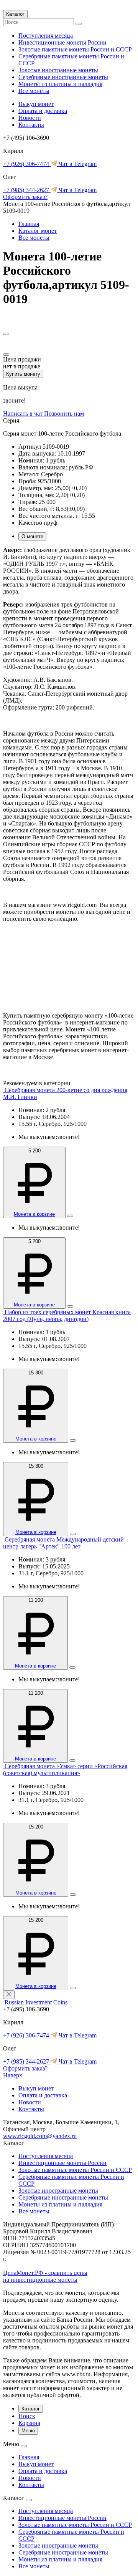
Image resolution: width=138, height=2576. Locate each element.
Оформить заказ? (25, 197)
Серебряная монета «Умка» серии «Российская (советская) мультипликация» (65, 1770)
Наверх (13, 2075)
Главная (29, 224)
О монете (32, 536)
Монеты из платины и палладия (60, 84)
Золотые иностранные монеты (58, 70)
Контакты (31, 125)
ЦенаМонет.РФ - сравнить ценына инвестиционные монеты (45, 2276)
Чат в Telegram (77, 164)
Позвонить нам (64, 414)
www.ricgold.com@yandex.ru (40, 2136)
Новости (30, 118)
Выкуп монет (36, 104)
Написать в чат (24, 414)
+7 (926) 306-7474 (27, 164)
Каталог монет (38, 231)
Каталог (15, 14)
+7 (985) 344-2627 (27, 190)
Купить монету (23, 374)
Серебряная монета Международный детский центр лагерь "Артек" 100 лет (63, 1543)
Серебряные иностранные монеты (63, 77)
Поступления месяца (46, 36)
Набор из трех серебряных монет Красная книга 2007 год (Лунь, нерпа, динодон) (67, 1315)
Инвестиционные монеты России (62, 42)
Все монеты (34, 91)
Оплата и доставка (43, 111)
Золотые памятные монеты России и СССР (75, 49)
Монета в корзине (34, 1214)
